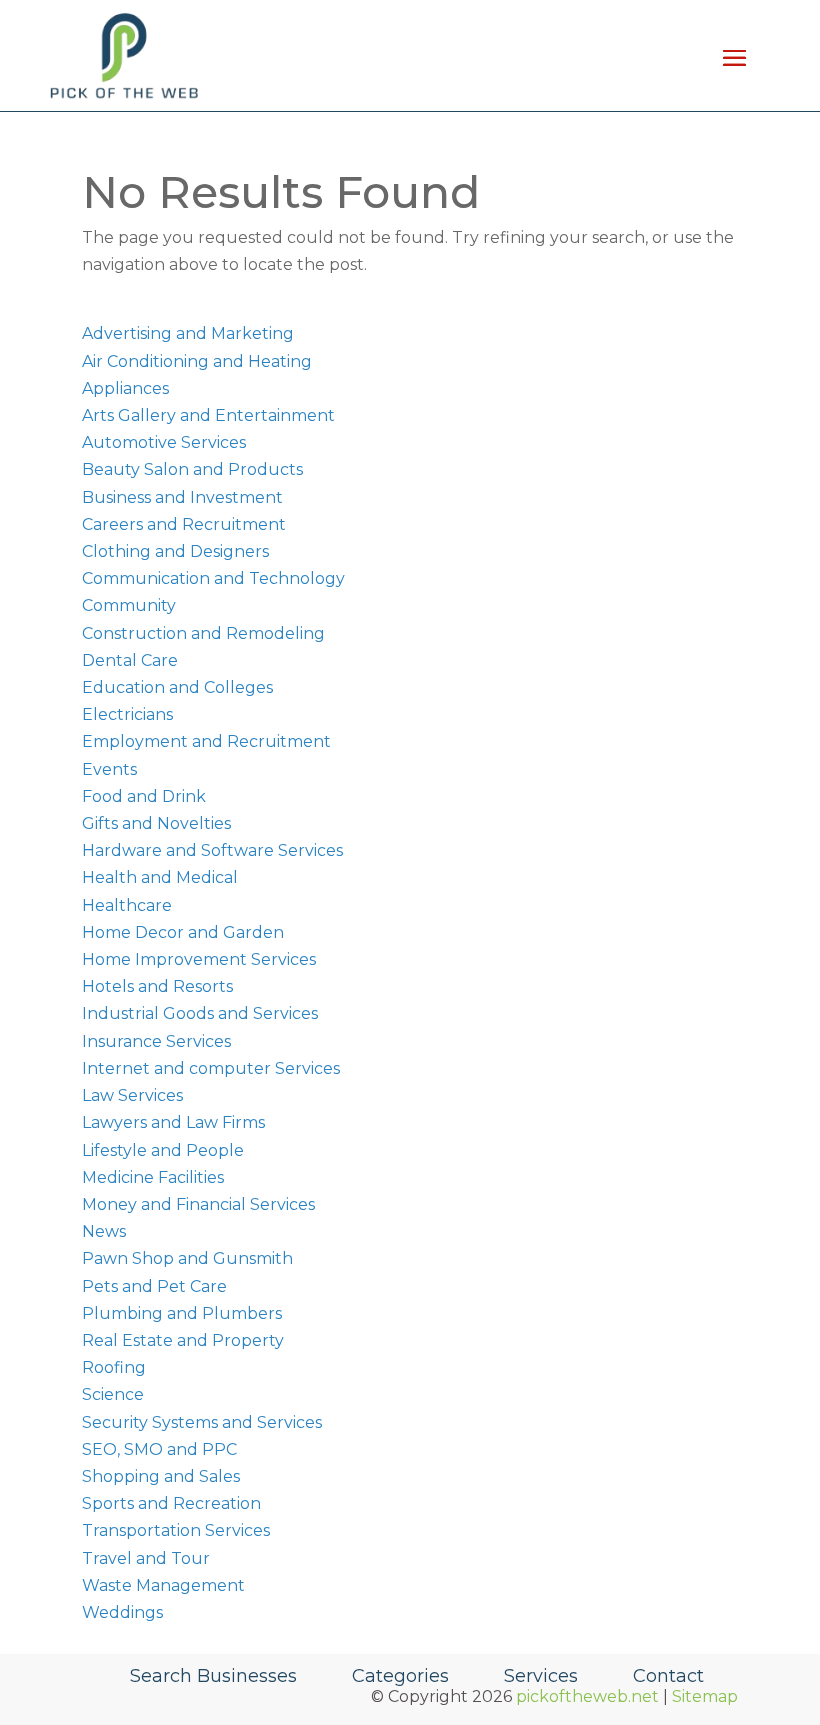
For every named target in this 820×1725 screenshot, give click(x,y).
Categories (400, 1676)
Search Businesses (213, 1676)
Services (541, 1676)
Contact (668, 1676)
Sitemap (705, 1696)
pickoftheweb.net (587, 1696)
